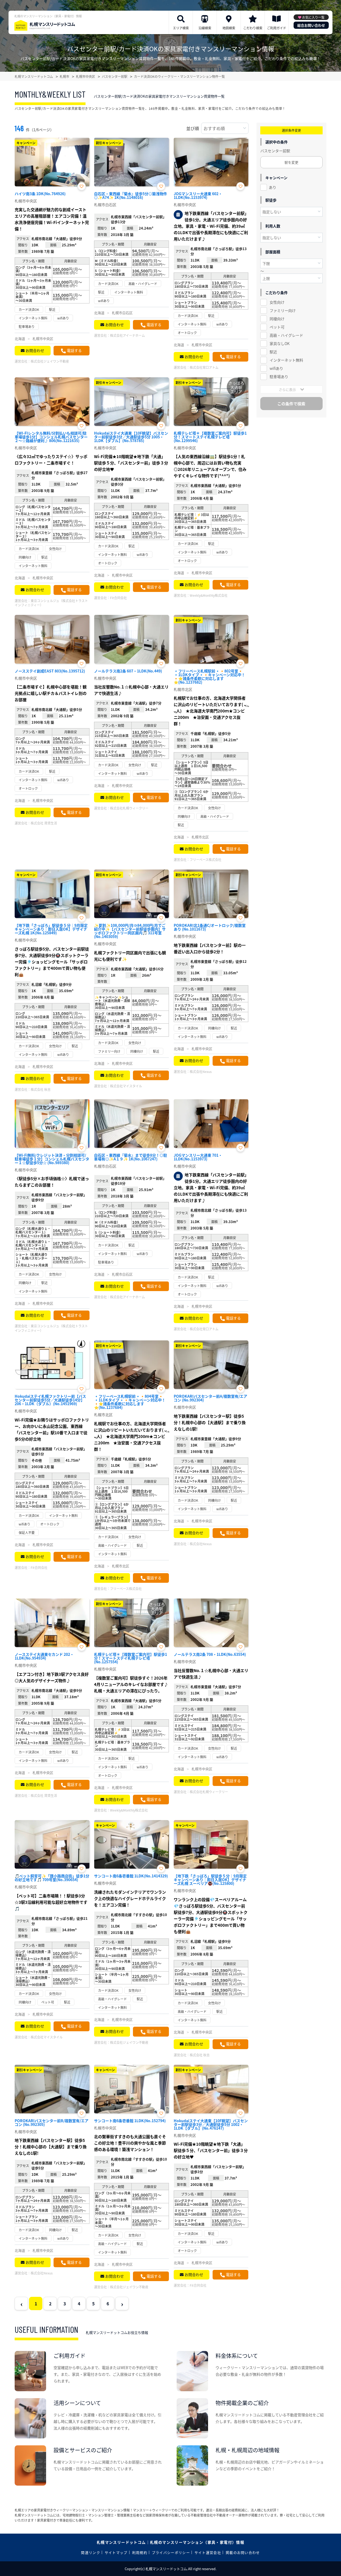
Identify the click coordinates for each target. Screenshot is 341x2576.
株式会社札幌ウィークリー (129, 808)
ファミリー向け (283, 310)
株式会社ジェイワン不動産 (50, 361)
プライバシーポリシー (171, 2552)
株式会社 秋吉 (41, 1089)
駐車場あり (279, 376)
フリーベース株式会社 (206, 860)
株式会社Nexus (201, 1071)
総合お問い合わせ (311, 25)
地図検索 (229, 28)
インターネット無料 (286, 360)
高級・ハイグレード (286, 335)
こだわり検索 (253, 28)
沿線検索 (205, 28)
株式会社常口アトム (204, 367)
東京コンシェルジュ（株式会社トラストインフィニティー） (51, 603)
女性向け (277, 302)
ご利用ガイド (277, 28)
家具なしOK (280, 343)
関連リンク (91, 2552)
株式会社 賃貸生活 (44, 823)
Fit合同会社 (118, 598)
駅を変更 (291, 162)
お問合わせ (35, 350)
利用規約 (140, 2552)
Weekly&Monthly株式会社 (209, 595)
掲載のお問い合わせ (243, 2552)
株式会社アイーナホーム (127, 335)
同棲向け (277, 319)
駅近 (273, 352)
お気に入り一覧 (313, 17)
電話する (74, 350)
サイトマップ (116, 2552)
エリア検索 (181, 28)
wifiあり (276, 368)
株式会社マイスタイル (126, 1086)
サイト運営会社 (208, 2552)
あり (273, 187)
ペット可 (277, 327)
